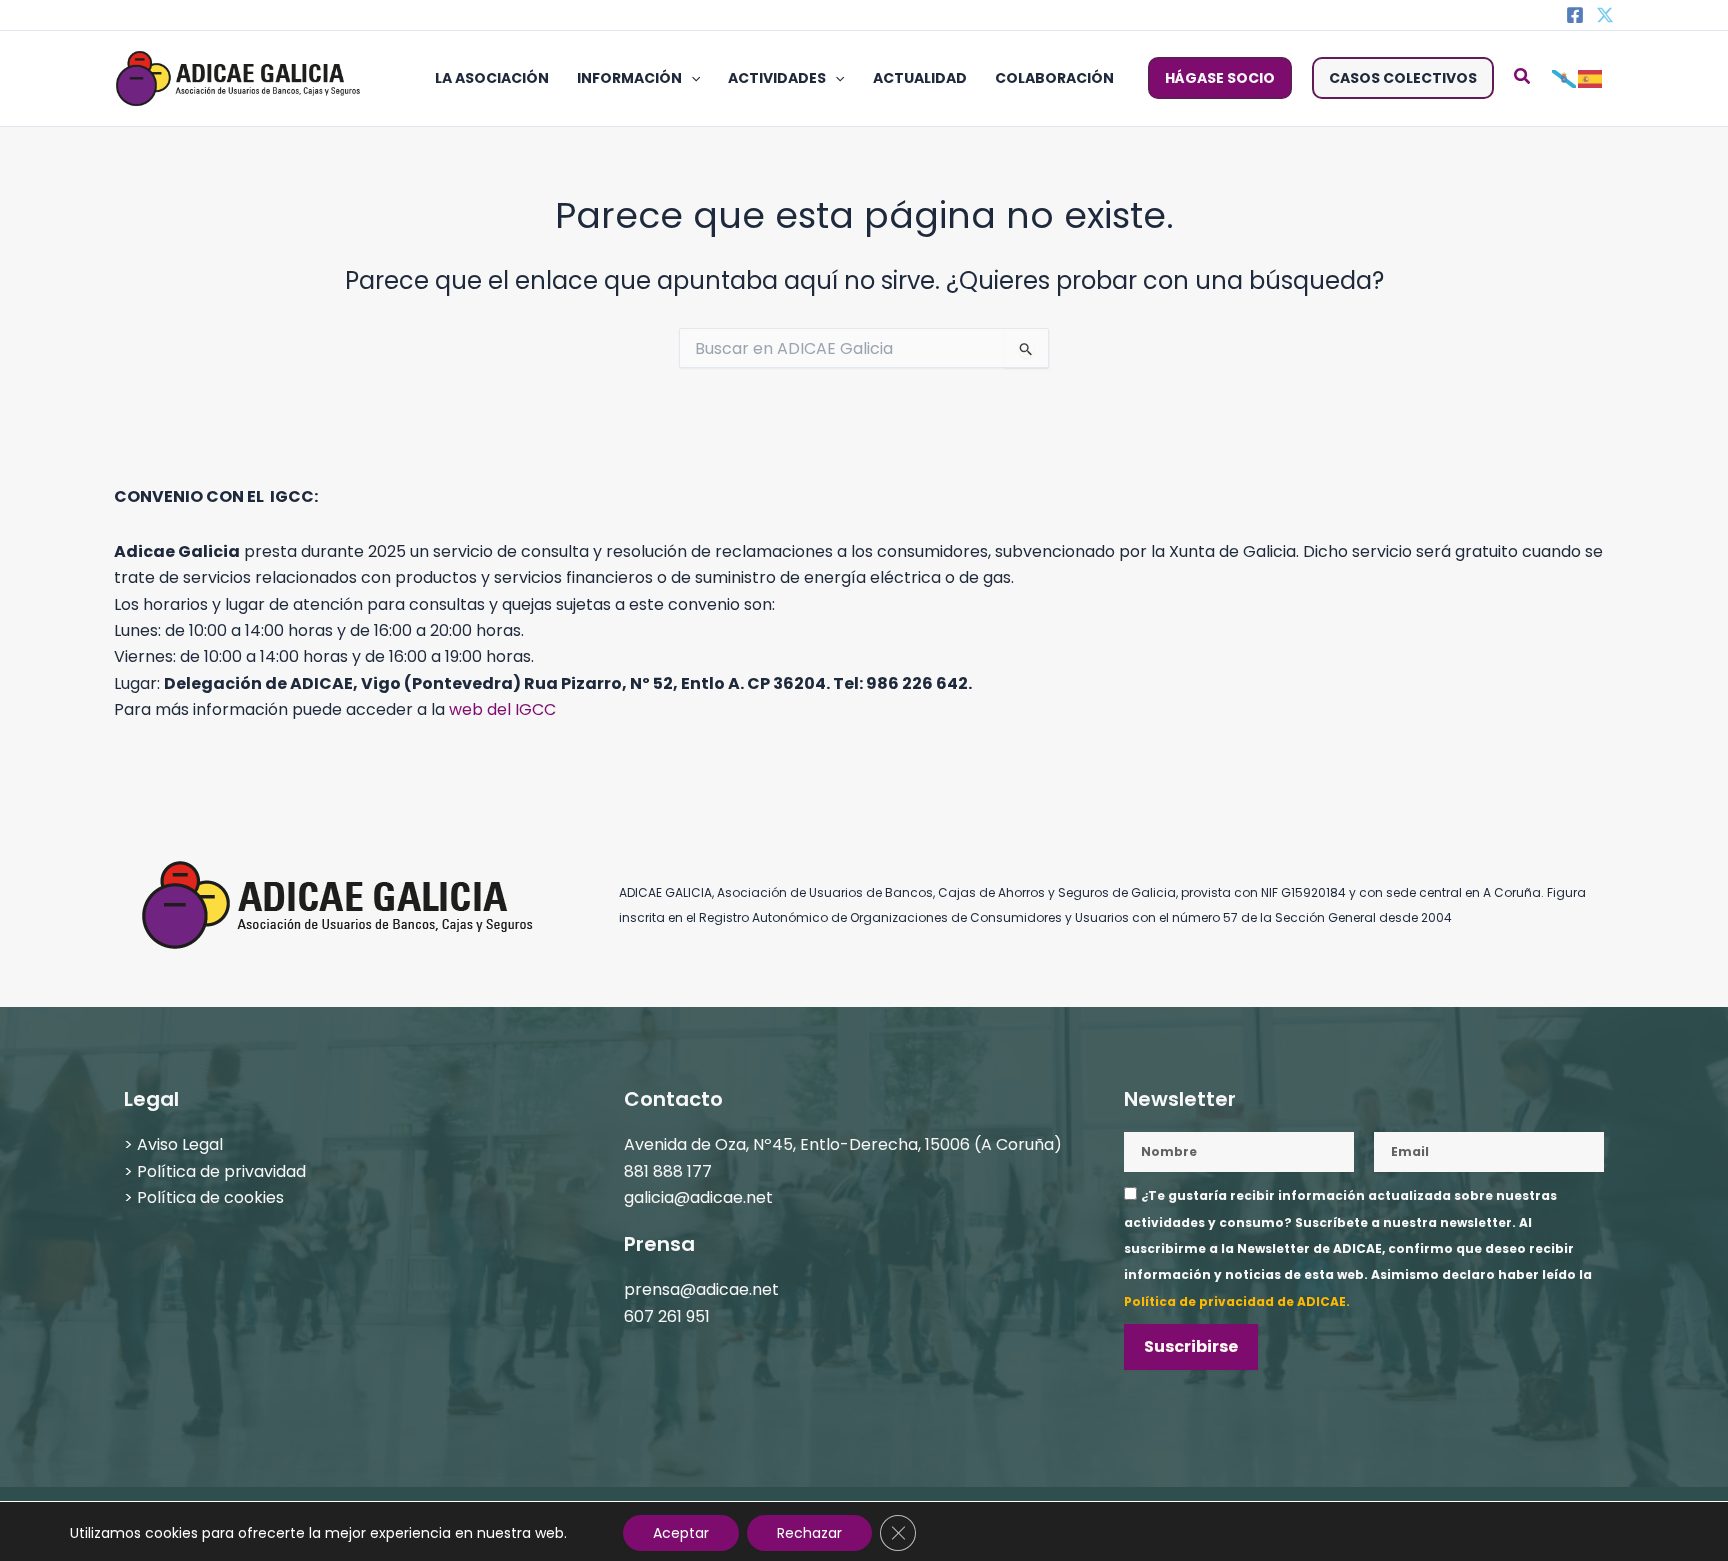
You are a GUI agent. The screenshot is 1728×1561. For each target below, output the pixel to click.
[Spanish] (1591, 77)
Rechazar (809, 1533)
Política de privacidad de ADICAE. (1237, 1301)
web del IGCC (502, 709)
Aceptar (681, 1533)
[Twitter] (1605, 15)
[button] (691, 78)
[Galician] (1565, 77)
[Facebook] (1575, 15)
